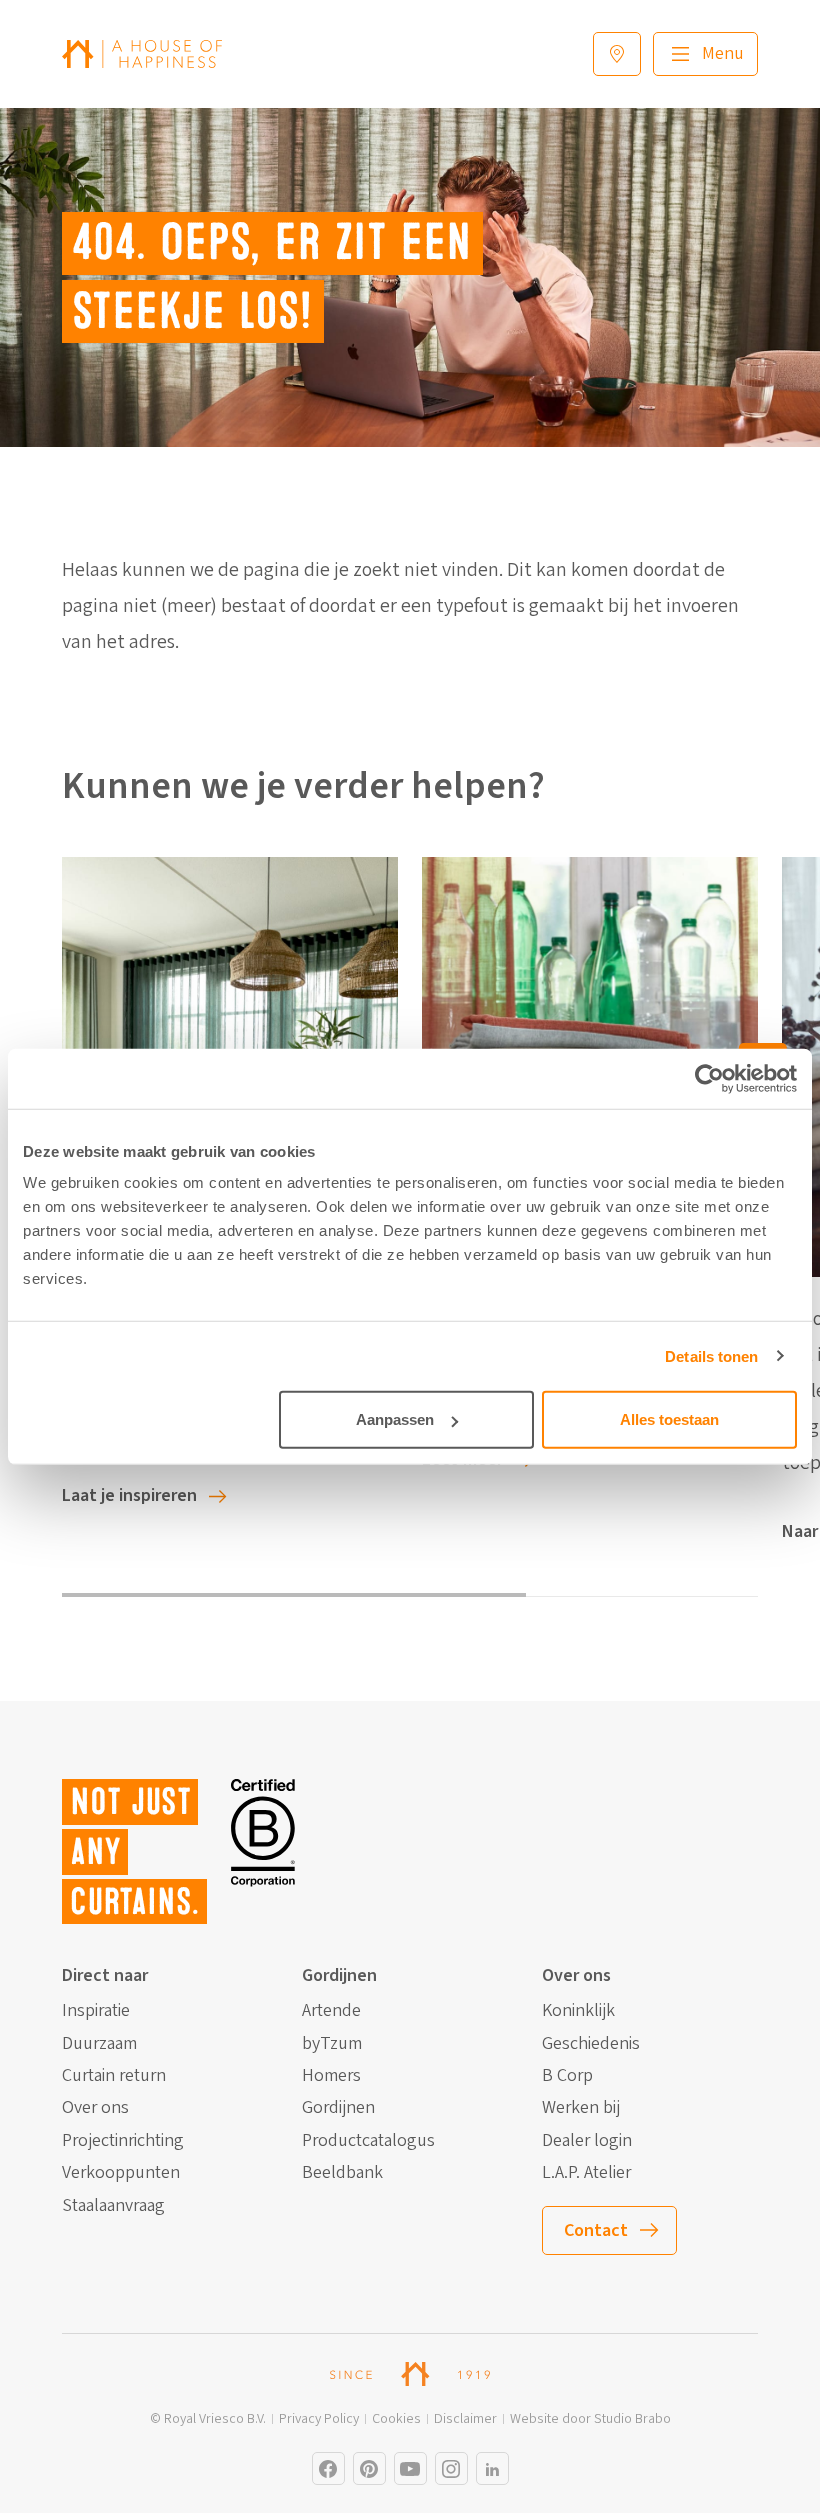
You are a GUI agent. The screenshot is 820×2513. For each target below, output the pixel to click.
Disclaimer (465, 2419)
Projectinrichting (123, 2141)
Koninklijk (578, 2011)
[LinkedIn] (492, 2468)
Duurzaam (99, 2044)
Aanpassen (395, 1419)
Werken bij (581, 2108)
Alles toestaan (669, 1419)
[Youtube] (410, 2468)
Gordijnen (338, 2108)
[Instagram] (328, 2468)
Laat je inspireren (129, 1495)
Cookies (396, 2419)
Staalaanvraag (113, 2206)
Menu (723, 53)
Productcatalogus (368, 2141)
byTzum (332, 2044)
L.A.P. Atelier (586, 2173)
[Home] (142, 53)
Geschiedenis (591, 2044)
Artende (331, 2011)
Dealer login (587, 2141)
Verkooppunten (121, 2173)
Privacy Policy (319, 2419)
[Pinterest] (369, 2468)
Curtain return (114, 2076)
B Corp (567, 2076)
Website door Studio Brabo (590, 2419)
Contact (596, 2230)
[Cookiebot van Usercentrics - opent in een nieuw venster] (709, 1078)
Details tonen (711, 1355)
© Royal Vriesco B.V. (208, 2419)
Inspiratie (96, 2011)
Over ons (95, 2108)
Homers (331, 2076)
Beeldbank (342, 2173)
